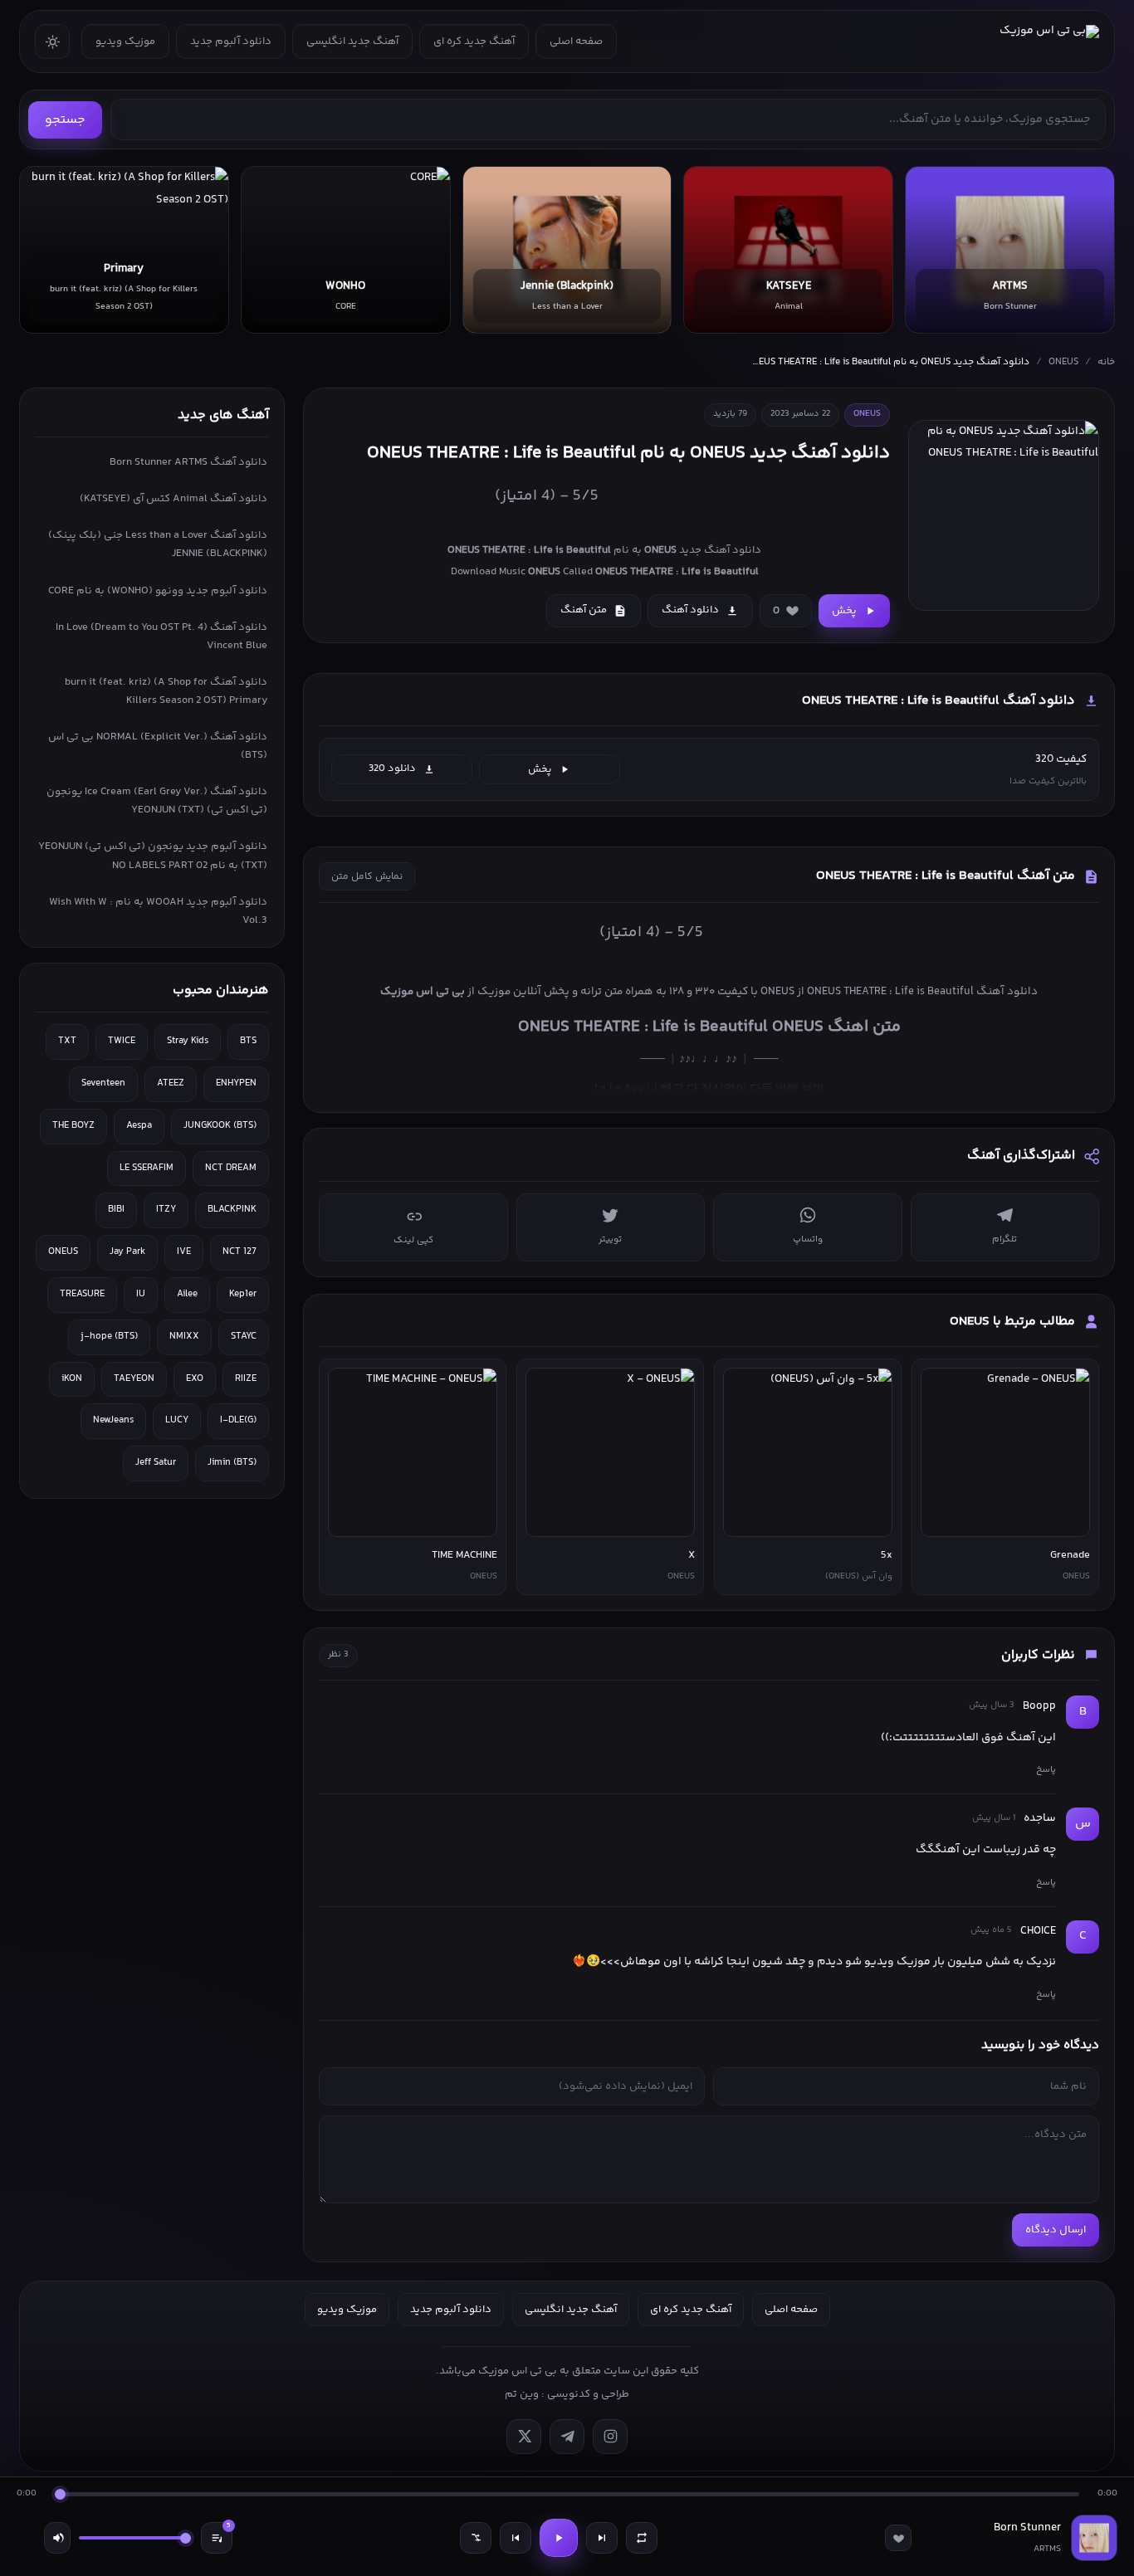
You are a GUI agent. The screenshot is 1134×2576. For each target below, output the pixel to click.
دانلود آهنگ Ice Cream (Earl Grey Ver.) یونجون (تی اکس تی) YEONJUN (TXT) (157, 801)
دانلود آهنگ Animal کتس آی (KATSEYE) (174, 499)
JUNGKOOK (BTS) (220, 1126)
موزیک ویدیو (125, 41)
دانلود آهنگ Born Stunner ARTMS (188, 462)
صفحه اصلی (576, 41)
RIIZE (246, 1379)
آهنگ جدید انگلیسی (352, 41)
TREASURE (82, 1294)
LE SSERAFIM (147, 1168)
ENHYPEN (236, 1083)
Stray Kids (188, 1041)
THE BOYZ (73, 1126)
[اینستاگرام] (610, 2437)
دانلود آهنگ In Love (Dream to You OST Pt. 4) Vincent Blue (161, 637)
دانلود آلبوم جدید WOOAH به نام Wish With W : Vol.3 (158, 911)
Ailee (187, 1294)
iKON (72, 1379)
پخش (844, 611)
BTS (248, 1041)
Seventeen (103, 1083)
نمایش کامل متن (367, 877)
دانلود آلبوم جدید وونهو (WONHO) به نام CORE (158, 591)
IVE (184, 1252)
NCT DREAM (231, 1168)
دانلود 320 (392, 768)
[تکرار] (642, 2538)
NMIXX (184, 1337)
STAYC (244, 1337)
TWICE (122, 1041)
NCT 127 (240, 1252)
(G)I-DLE (238, 1420)
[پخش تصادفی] (476, 2538)
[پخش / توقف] (559, 2538)
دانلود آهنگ (690, 610)
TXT (67, 1041)
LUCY (177, 1420)
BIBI (116, 1210)
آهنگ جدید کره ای (474, 41)
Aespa (139, 1126)
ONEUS (1063, 362)
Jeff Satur (156, 1463)
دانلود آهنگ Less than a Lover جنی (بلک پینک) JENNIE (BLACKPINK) (158, 544)
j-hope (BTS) (109, 1337)
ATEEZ (171, 1083)
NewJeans (113, 1420)
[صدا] (57, 2538)
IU (141, 1294)
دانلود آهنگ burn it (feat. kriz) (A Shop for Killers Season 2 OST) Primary (166, 691)
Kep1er (243, 1294)
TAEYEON (134, 1379)
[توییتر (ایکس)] (524, 2437)
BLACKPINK (232, 1210)
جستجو (65, 120)
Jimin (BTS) (232, 1463)
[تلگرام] (567, 2437)
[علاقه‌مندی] (898, 2538)
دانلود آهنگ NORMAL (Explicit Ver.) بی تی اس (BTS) (158, 746)
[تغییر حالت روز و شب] (52, 41)
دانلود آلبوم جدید (231, 41)
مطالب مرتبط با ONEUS (1012, 1322)
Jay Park (127, 1252)
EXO (195, 1379)
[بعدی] (602, 2538)
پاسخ (1046, 1769)
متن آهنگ (584, 610)
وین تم (522, 2394)
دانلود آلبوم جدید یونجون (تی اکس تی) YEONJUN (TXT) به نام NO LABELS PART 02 (153, 856)
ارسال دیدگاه (1056, 2230)
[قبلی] (516, 2538)
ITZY (166, 1210)
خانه (1106, 362)
